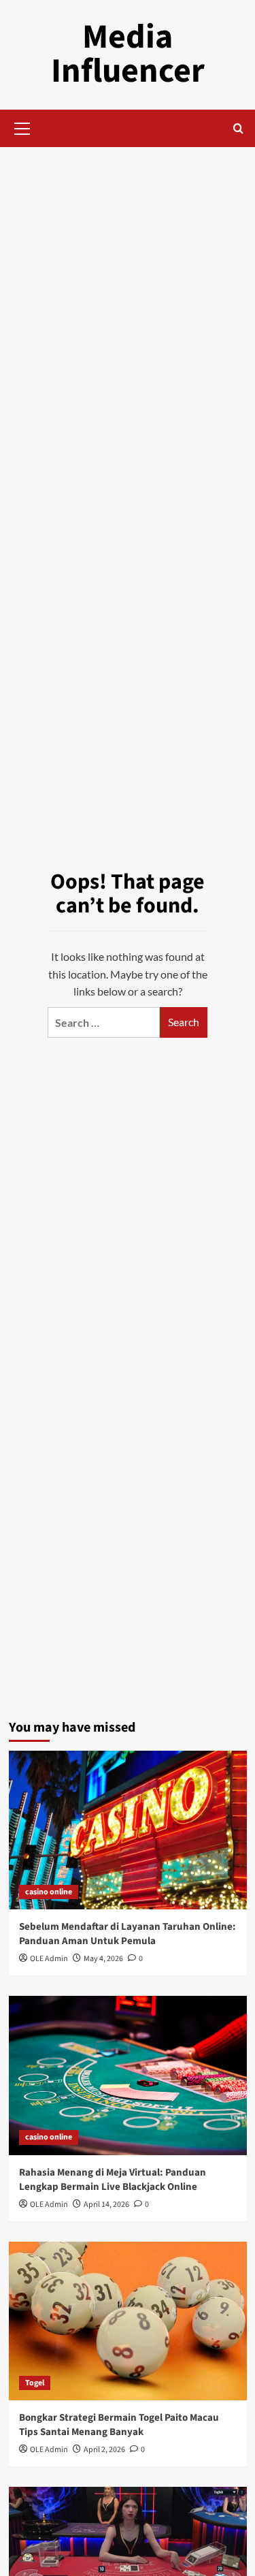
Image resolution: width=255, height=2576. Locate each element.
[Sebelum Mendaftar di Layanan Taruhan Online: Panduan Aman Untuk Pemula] (128, 1830)
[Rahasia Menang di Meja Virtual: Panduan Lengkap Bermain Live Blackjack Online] (128, 2075)
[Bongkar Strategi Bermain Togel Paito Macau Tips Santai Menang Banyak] (128, 2321)
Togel (35, 2383)
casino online (49, 1892)
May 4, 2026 (103, 1959)
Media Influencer (128, 54)
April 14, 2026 (106, 2205)
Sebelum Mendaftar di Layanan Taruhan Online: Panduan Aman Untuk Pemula (128, 1934)
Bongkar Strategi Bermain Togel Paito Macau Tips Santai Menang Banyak (119, 2425)
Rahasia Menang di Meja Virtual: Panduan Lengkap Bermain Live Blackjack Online (113, 2180)
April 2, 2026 (104, 2450)
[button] (22, 127)
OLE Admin (49, 1959)
